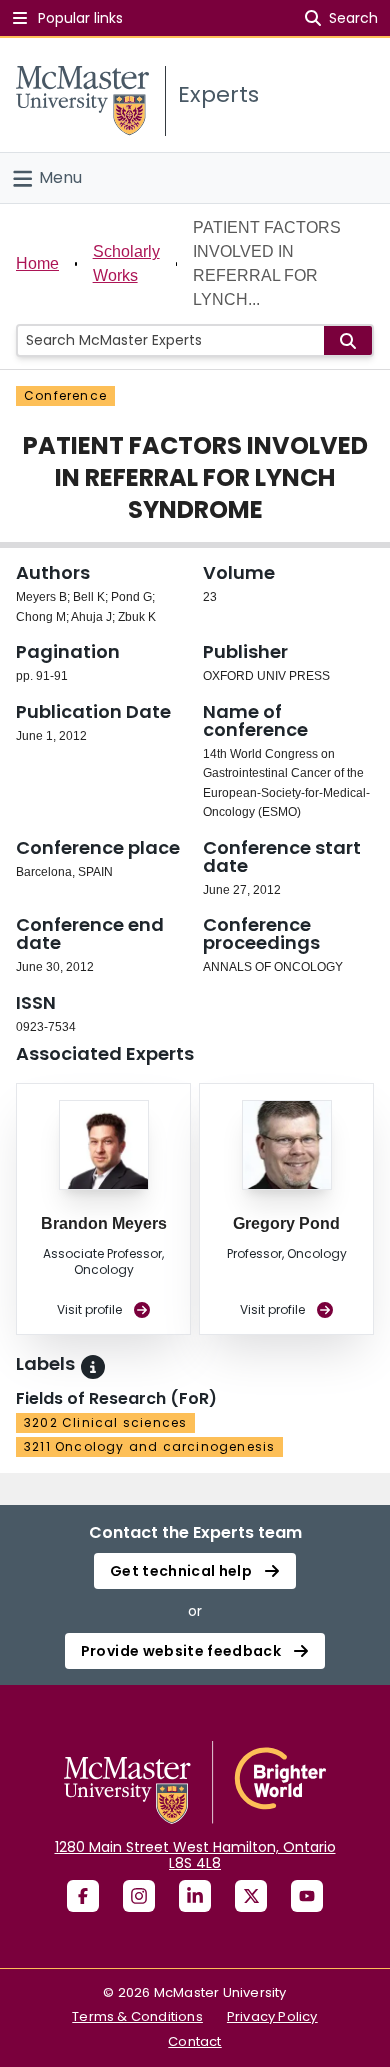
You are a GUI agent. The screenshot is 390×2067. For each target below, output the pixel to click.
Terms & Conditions (137, 2016)
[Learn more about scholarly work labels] (93, 1367)
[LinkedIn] (195, 1896)
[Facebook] (83, 1896)
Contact (194, 2041)
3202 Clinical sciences (105, 1422)
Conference (65, 395)
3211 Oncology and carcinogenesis (149, 1446)
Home (37, 263)
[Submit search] (348, 340)
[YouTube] (307, 1896)
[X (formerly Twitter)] (251, 1896)
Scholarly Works (126, 263)
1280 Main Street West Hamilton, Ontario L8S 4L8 (195, 1855)
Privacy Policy (272, 2016)
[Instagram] (139, 1896)
